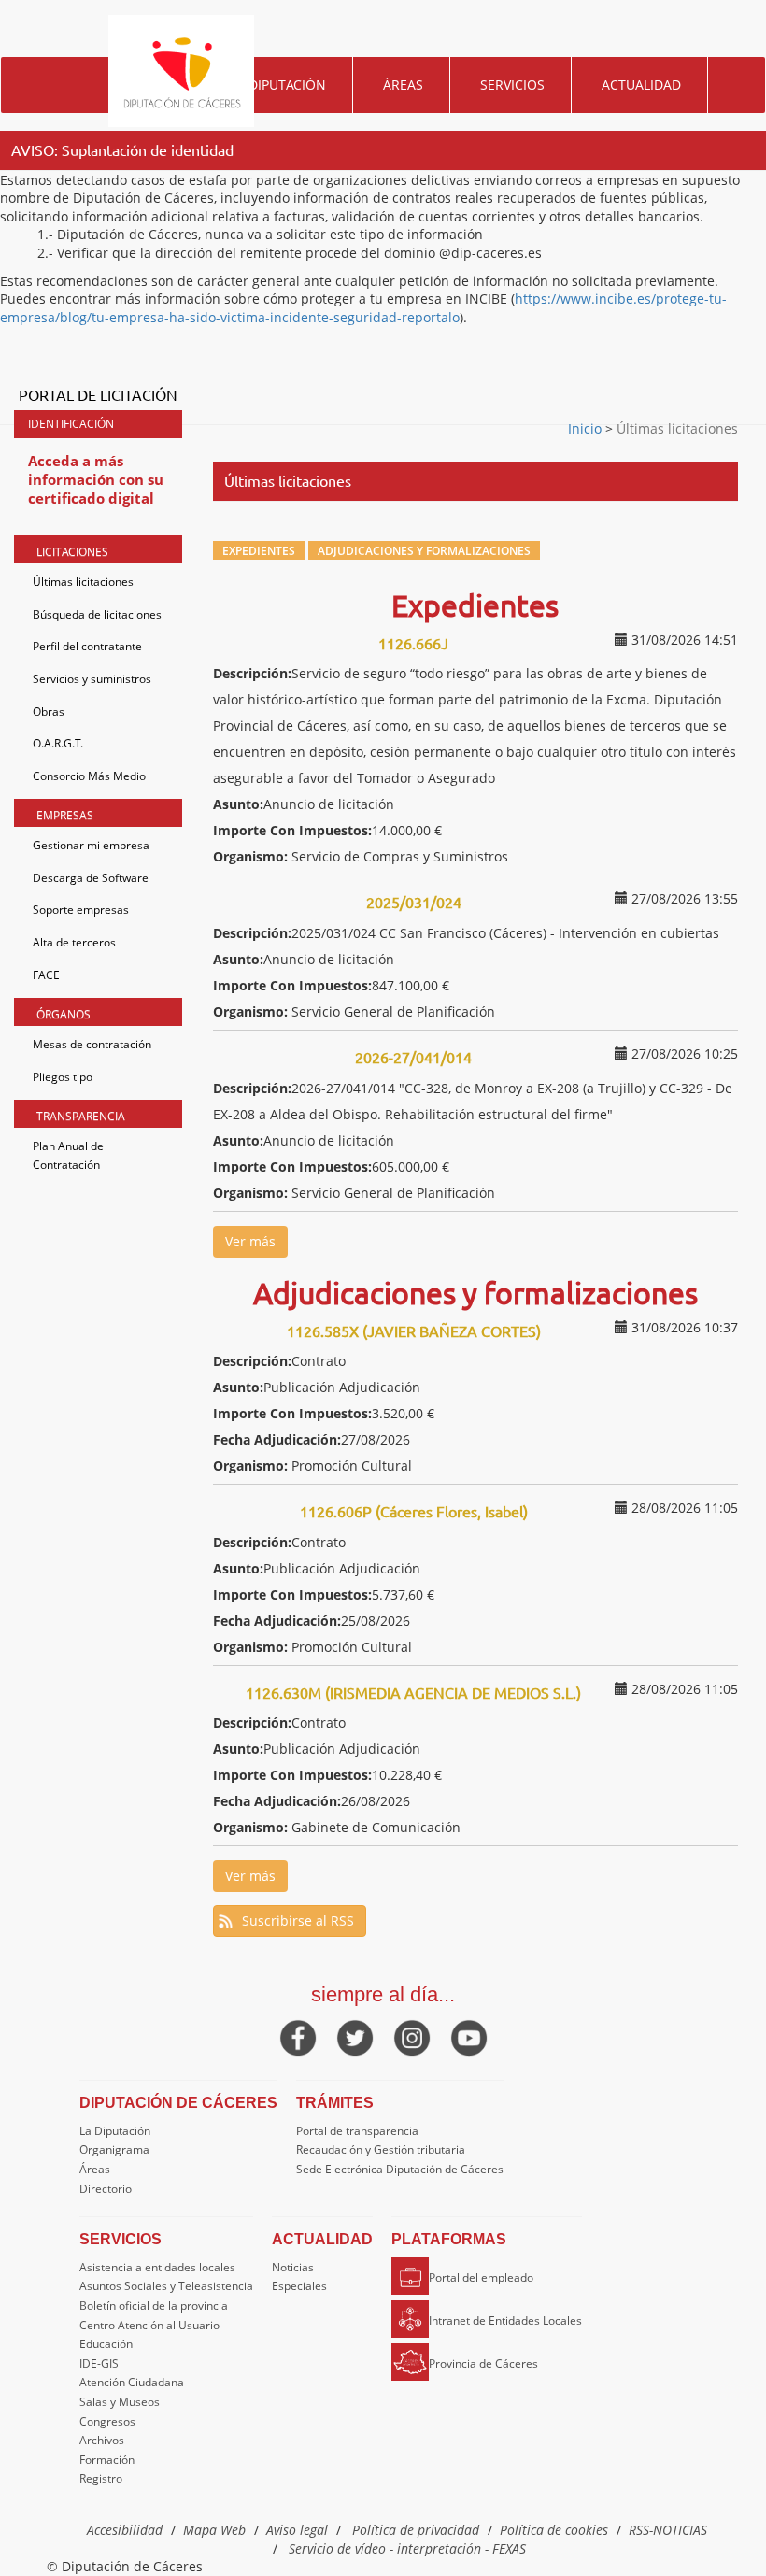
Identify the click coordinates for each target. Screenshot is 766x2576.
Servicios (512, 85)
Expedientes (259, 550)
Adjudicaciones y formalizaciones (424, 550)
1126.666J (413, 643)
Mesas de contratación (92, 1044)
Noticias (293, 2267)
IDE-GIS (99, 2363)
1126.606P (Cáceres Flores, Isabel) (414, 1511)
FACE (46, 975)
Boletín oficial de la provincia (154, 2306)
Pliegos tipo (63, 1077)
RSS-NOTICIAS (668, 2530)
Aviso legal (297, 2530)
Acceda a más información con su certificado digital (96, 479)
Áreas (403, 85)
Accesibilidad (125, 2530)
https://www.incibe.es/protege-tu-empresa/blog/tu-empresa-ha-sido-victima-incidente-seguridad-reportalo (363, 308)
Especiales (299, 2286)
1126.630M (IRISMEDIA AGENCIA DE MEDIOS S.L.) (413, 1692)
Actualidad (641, 85)
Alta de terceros (74, 942)
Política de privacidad (416, 2530)
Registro (101, 2478)
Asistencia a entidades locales (157, 2267)
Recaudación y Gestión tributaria (381, 2149)
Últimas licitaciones (83, 582)
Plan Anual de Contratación (68, 1155)
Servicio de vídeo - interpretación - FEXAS (407, 2548)
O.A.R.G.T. (58, 743)
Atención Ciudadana (132, 2382)
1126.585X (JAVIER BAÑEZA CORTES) (414, 1331)
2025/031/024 (414, 902)
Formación (107, 2460)
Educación (106, 2344)
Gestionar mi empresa (91, 845)
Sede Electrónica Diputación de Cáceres (400, 2169)
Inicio (587, 428)
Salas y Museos (120, 2402)
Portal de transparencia (357, 2131)
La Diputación (115, 2131)
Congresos (107, 2421)
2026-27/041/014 (413, 1057)
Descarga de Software (91, 878)
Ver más (250, 1241)
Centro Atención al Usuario (149, 2325)
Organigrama (114, 2149)
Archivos (102, 2440)
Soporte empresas (81, 910)
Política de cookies (554, 2530)
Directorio (106, 2189)
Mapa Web (214, 2530)
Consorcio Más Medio (89, 776)
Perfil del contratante (87, 646)
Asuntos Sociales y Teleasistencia (166, 2286)
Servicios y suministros (92, 679)
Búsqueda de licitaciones (97, 614)
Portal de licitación (98, 394)
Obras (49, 712)
